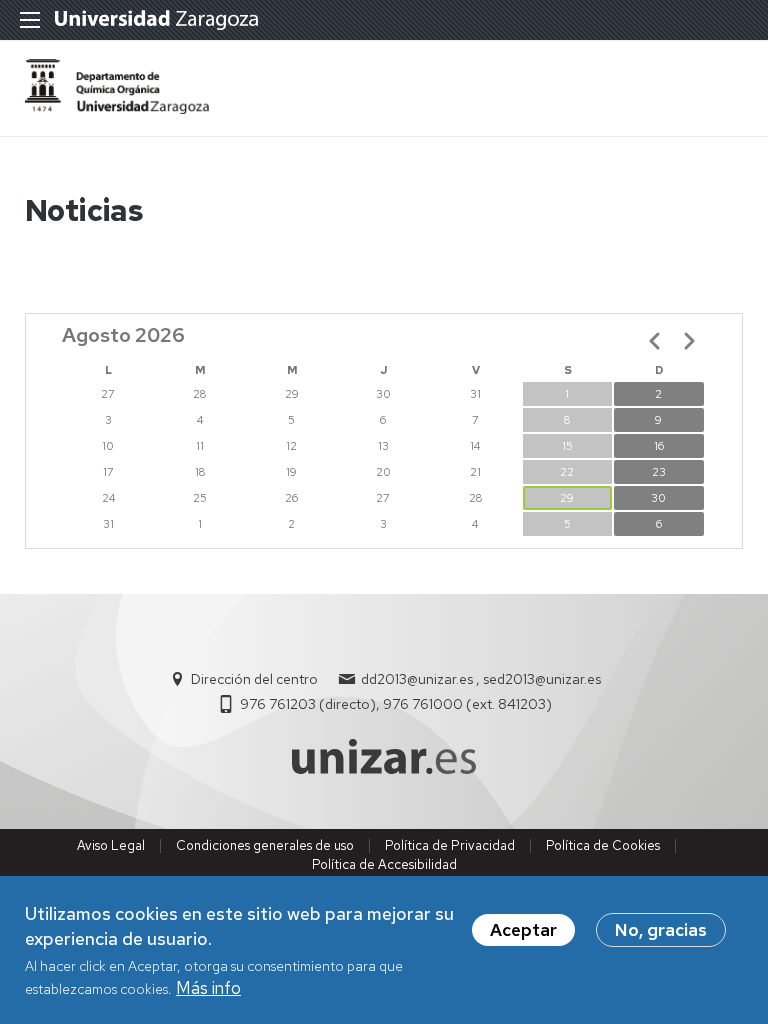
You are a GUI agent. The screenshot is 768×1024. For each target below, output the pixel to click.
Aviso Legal (111, 845)
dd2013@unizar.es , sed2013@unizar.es (481, 679)
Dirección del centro (254, 679)
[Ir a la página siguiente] (689, 341)
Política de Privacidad (450, 845)
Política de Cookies (603, 845)
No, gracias (661, 930)
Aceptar (523, 930)
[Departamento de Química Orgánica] (117, 108)
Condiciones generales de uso (265, 845)
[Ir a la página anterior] (655, 341)
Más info (208, 988)
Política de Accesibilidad (384, 864)
